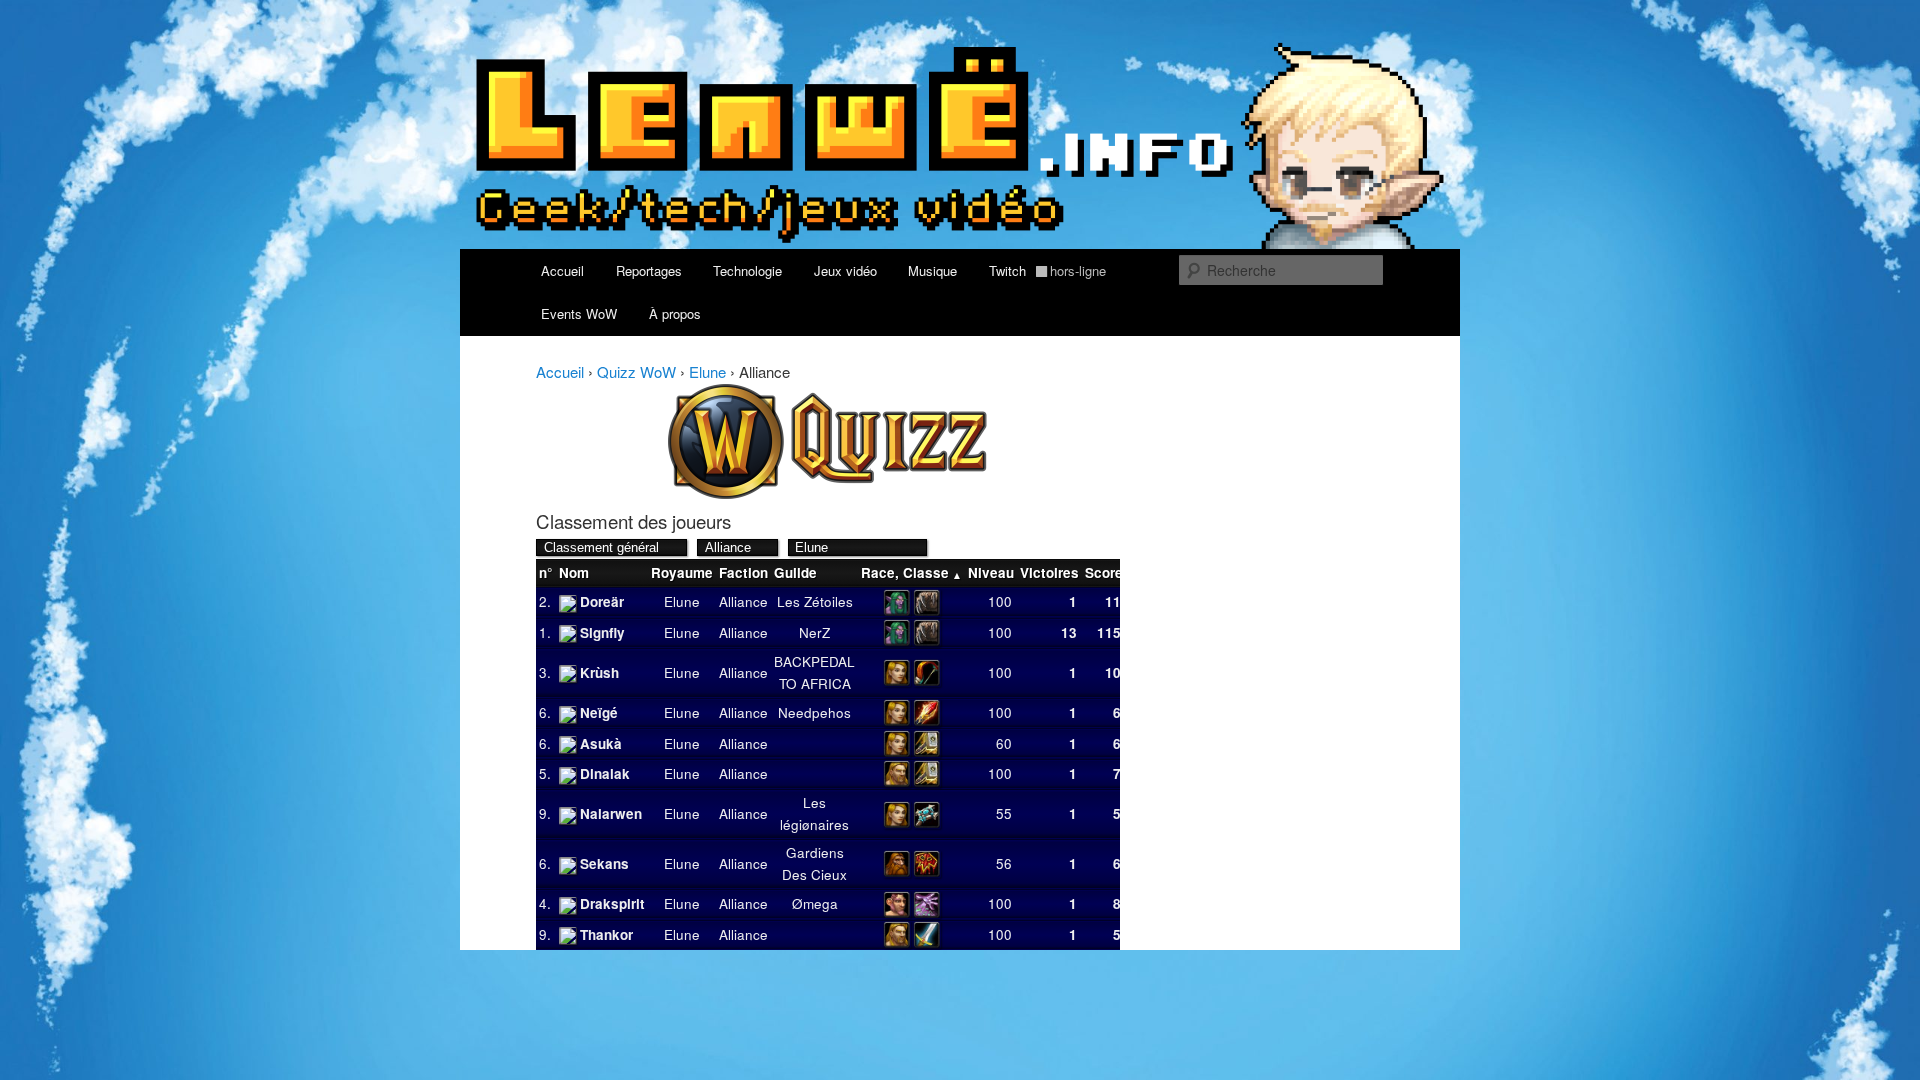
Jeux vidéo (845, 270)
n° (545, 572)
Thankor (606, 934)
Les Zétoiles (815, 601)
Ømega (815, 903)
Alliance (743, 601)
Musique (932, 270)
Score (1104, 572)
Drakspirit (612, 903)
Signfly (602, 632)
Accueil (562, 270)
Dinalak (605, 773)
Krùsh (599, 672)
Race (878, 572)
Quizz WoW (636, 371)
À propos (675, 313)
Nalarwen (611, 813)
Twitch (1048, 270)
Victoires (1049, 572)
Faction (743, 572)
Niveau (991, 572)
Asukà (601, 743)
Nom (574, 572)
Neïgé (599, 712)
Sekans (604, 863)
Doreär (602, 601)
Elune (707, 371)
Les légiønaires (814, 813)
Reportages (649, 270)
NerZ (814, 632)
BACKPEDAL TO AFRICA (814, 672)
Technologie (747, 270)
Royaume (682, 572)
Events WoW (579, 313)
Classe (926, 572)
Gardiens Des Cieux (814, 863)
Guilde (795, 572)
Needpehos (814, 712)
